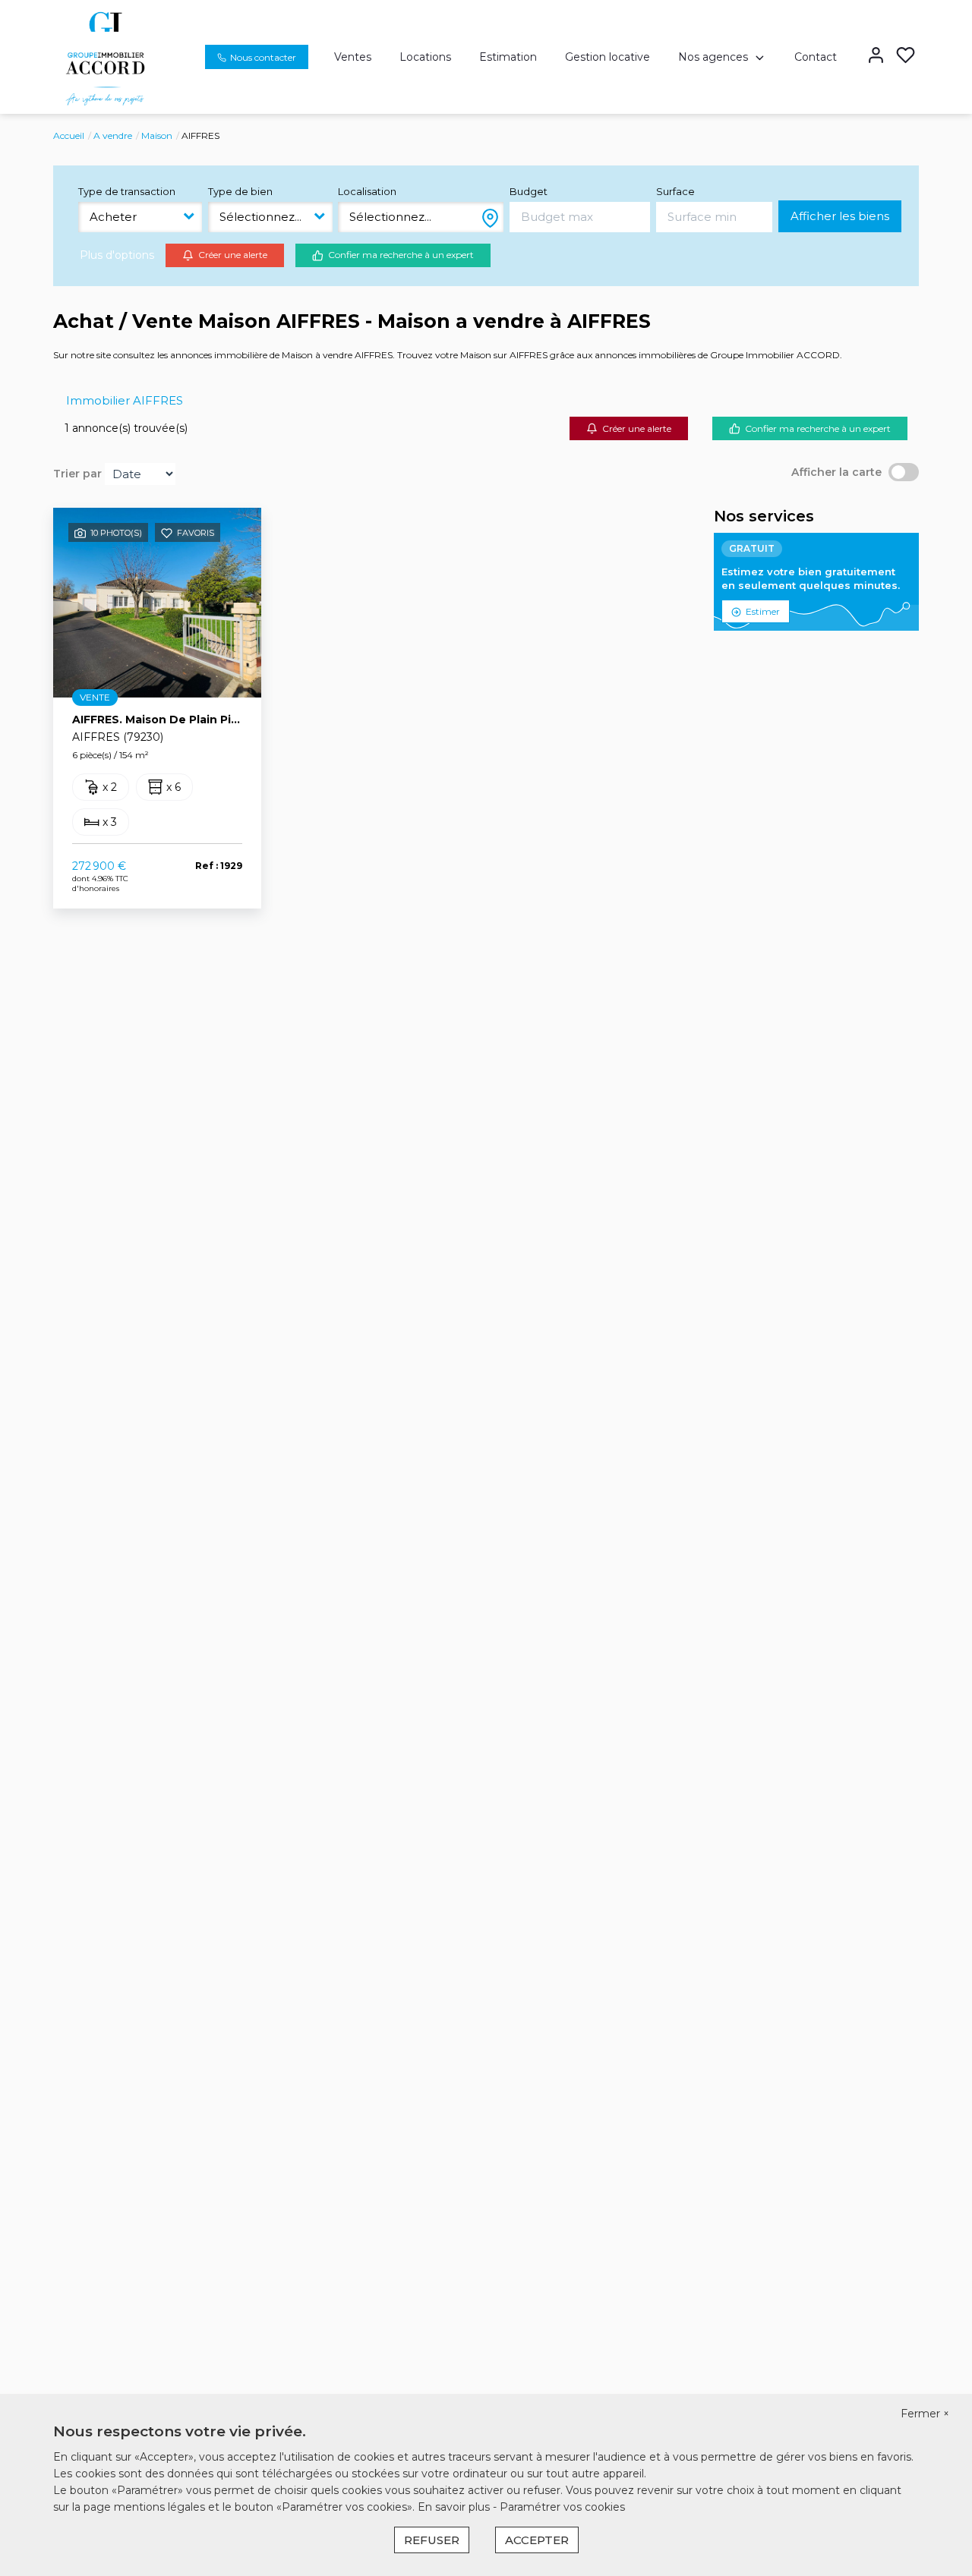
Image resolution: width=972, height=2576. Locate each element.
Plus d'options (117, 255)
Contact (816, 57)
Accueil (69, 135)
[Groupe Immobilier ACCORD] (105, 56)
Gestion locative (607, 57)
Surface (675, 191)
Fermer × (925, 2414)
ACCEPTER (537, 2540)
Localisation (367, 191)
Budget (529, 191)
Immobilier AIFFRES (125, 400)
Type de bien (240, 191)
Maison (157, 135)
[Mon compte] (876, 57)
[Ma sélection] (906, 57)
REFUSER (432, 2540)
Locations (425, 57)
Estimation (508, 57)
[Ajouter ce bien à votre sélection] (167, 536)
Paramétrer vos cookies (562, 2507)
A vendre (113, 135)
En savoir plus (455, 2507)
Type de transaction (127, 191)
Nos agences (713, 57)
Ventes (353, 57)
